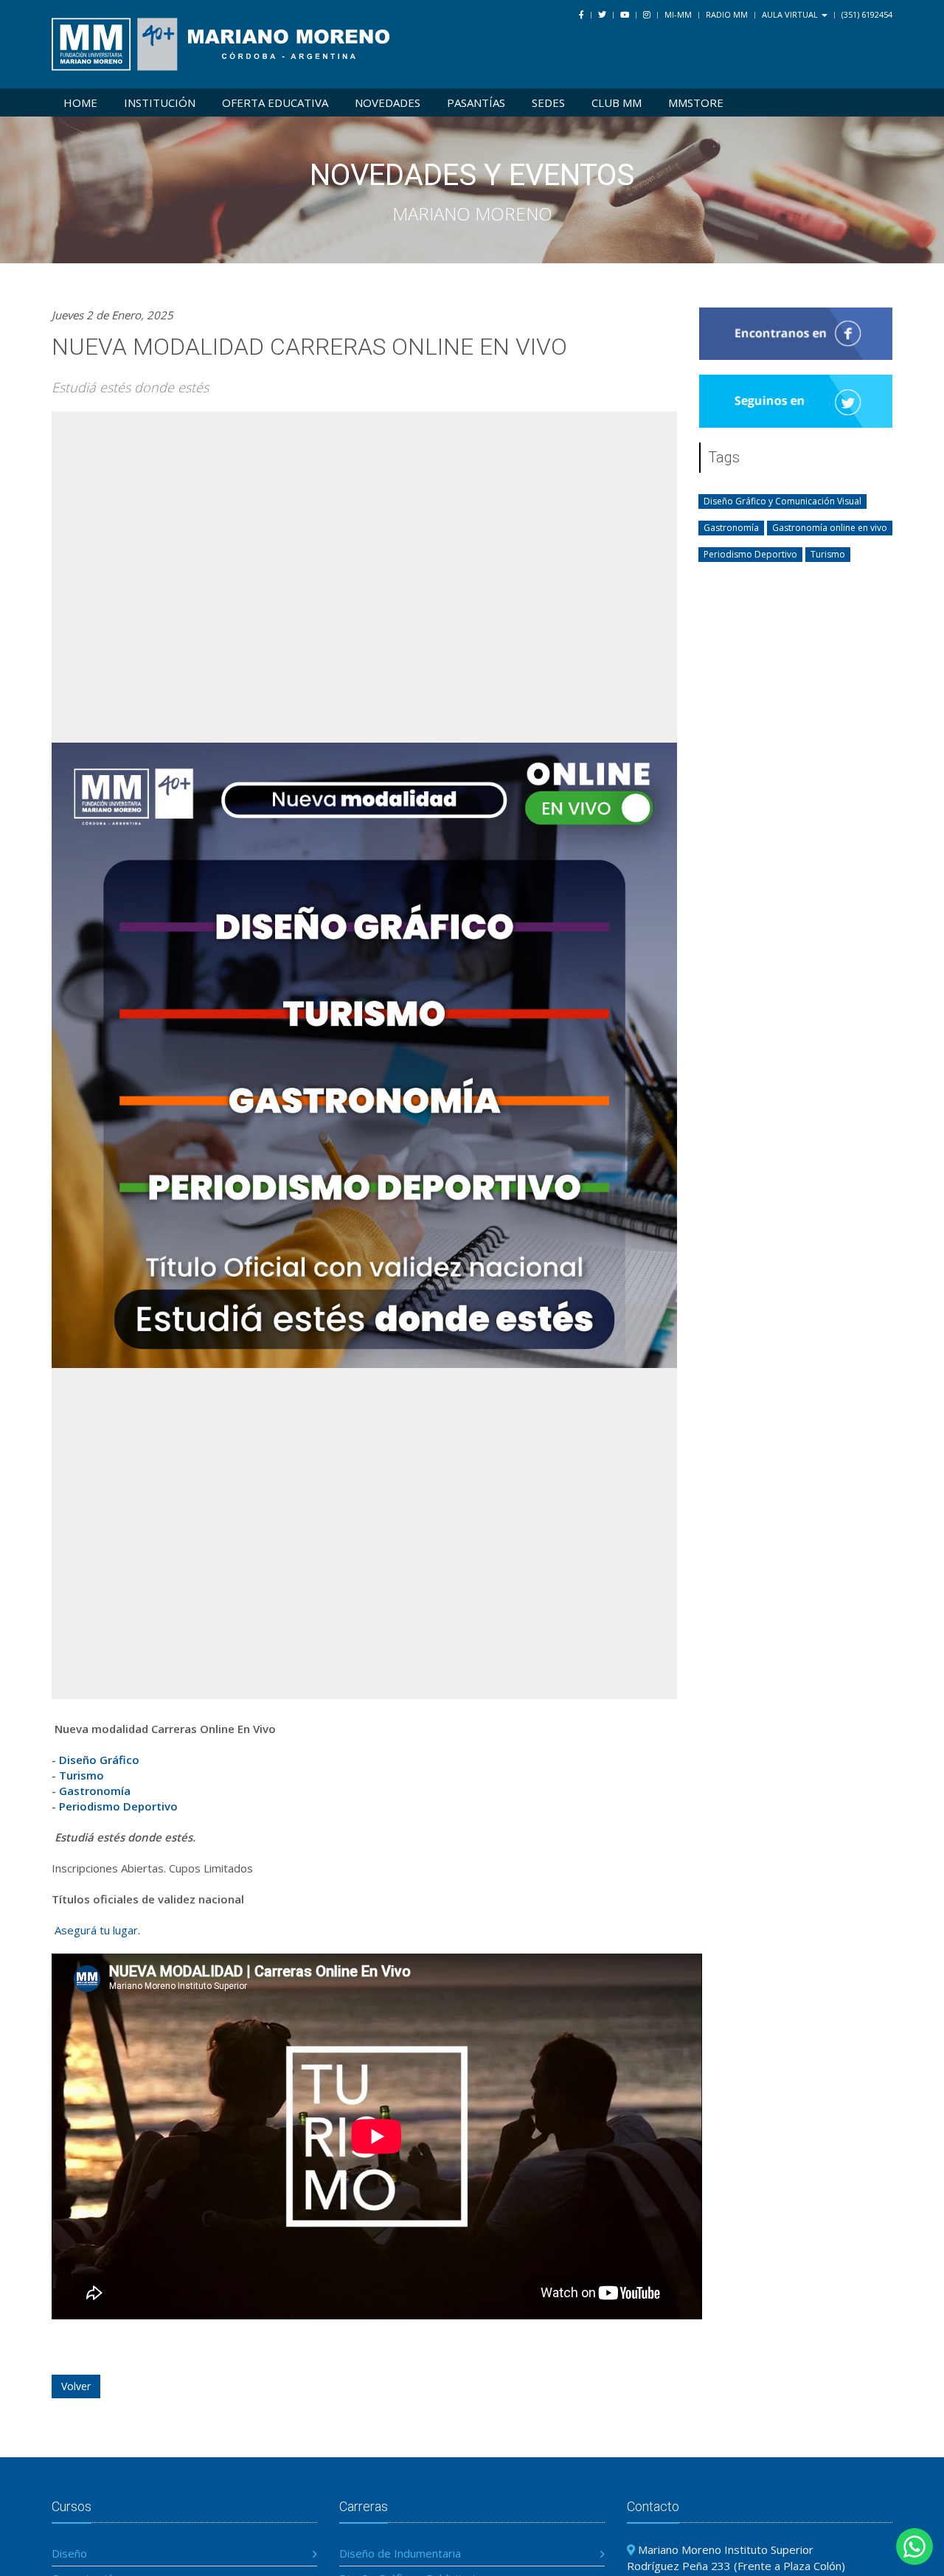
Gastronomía (95, 1791)
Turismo (81, 1775)
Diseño (69, 2553)
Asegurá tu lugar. (96, 1930)
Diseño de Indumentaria (400, 2553)
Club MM (617, 103)
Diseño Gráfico (99, 1760)
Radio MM (727, 14)
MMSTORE (696, 103)
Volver (76, 2386)
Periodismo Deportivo (118, 1806)
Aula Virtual (791, 14)
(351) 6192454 (867, 14)
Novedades (388, 103)
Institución (160, 103)
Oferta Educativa (275, 103)
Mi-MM (678, 14)
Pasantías (476, 103)
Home (80, 103)
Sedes (548, 103)
